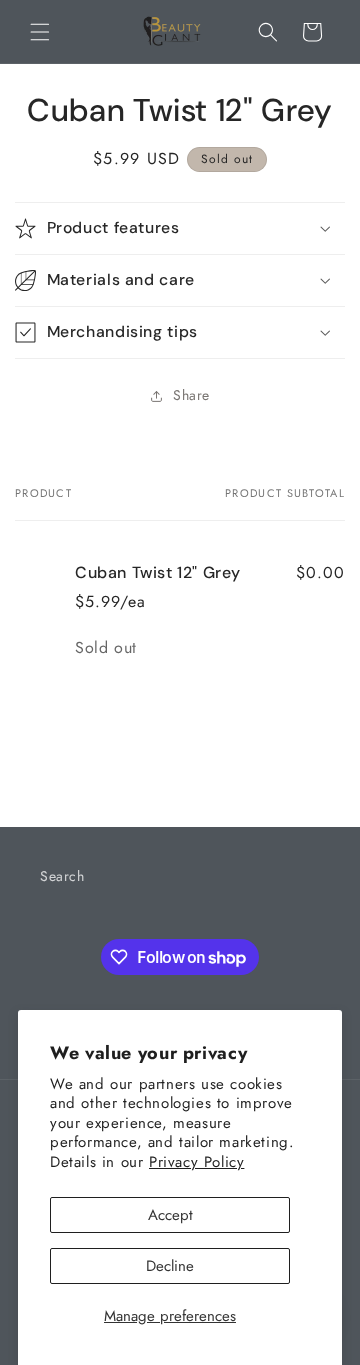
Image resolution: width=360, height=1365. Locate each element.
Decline (170, 1266)
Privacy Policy (196, 1162)
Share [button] (191, 395)
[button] (40, 32)
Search (62, 876)
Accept (170, 1215)
